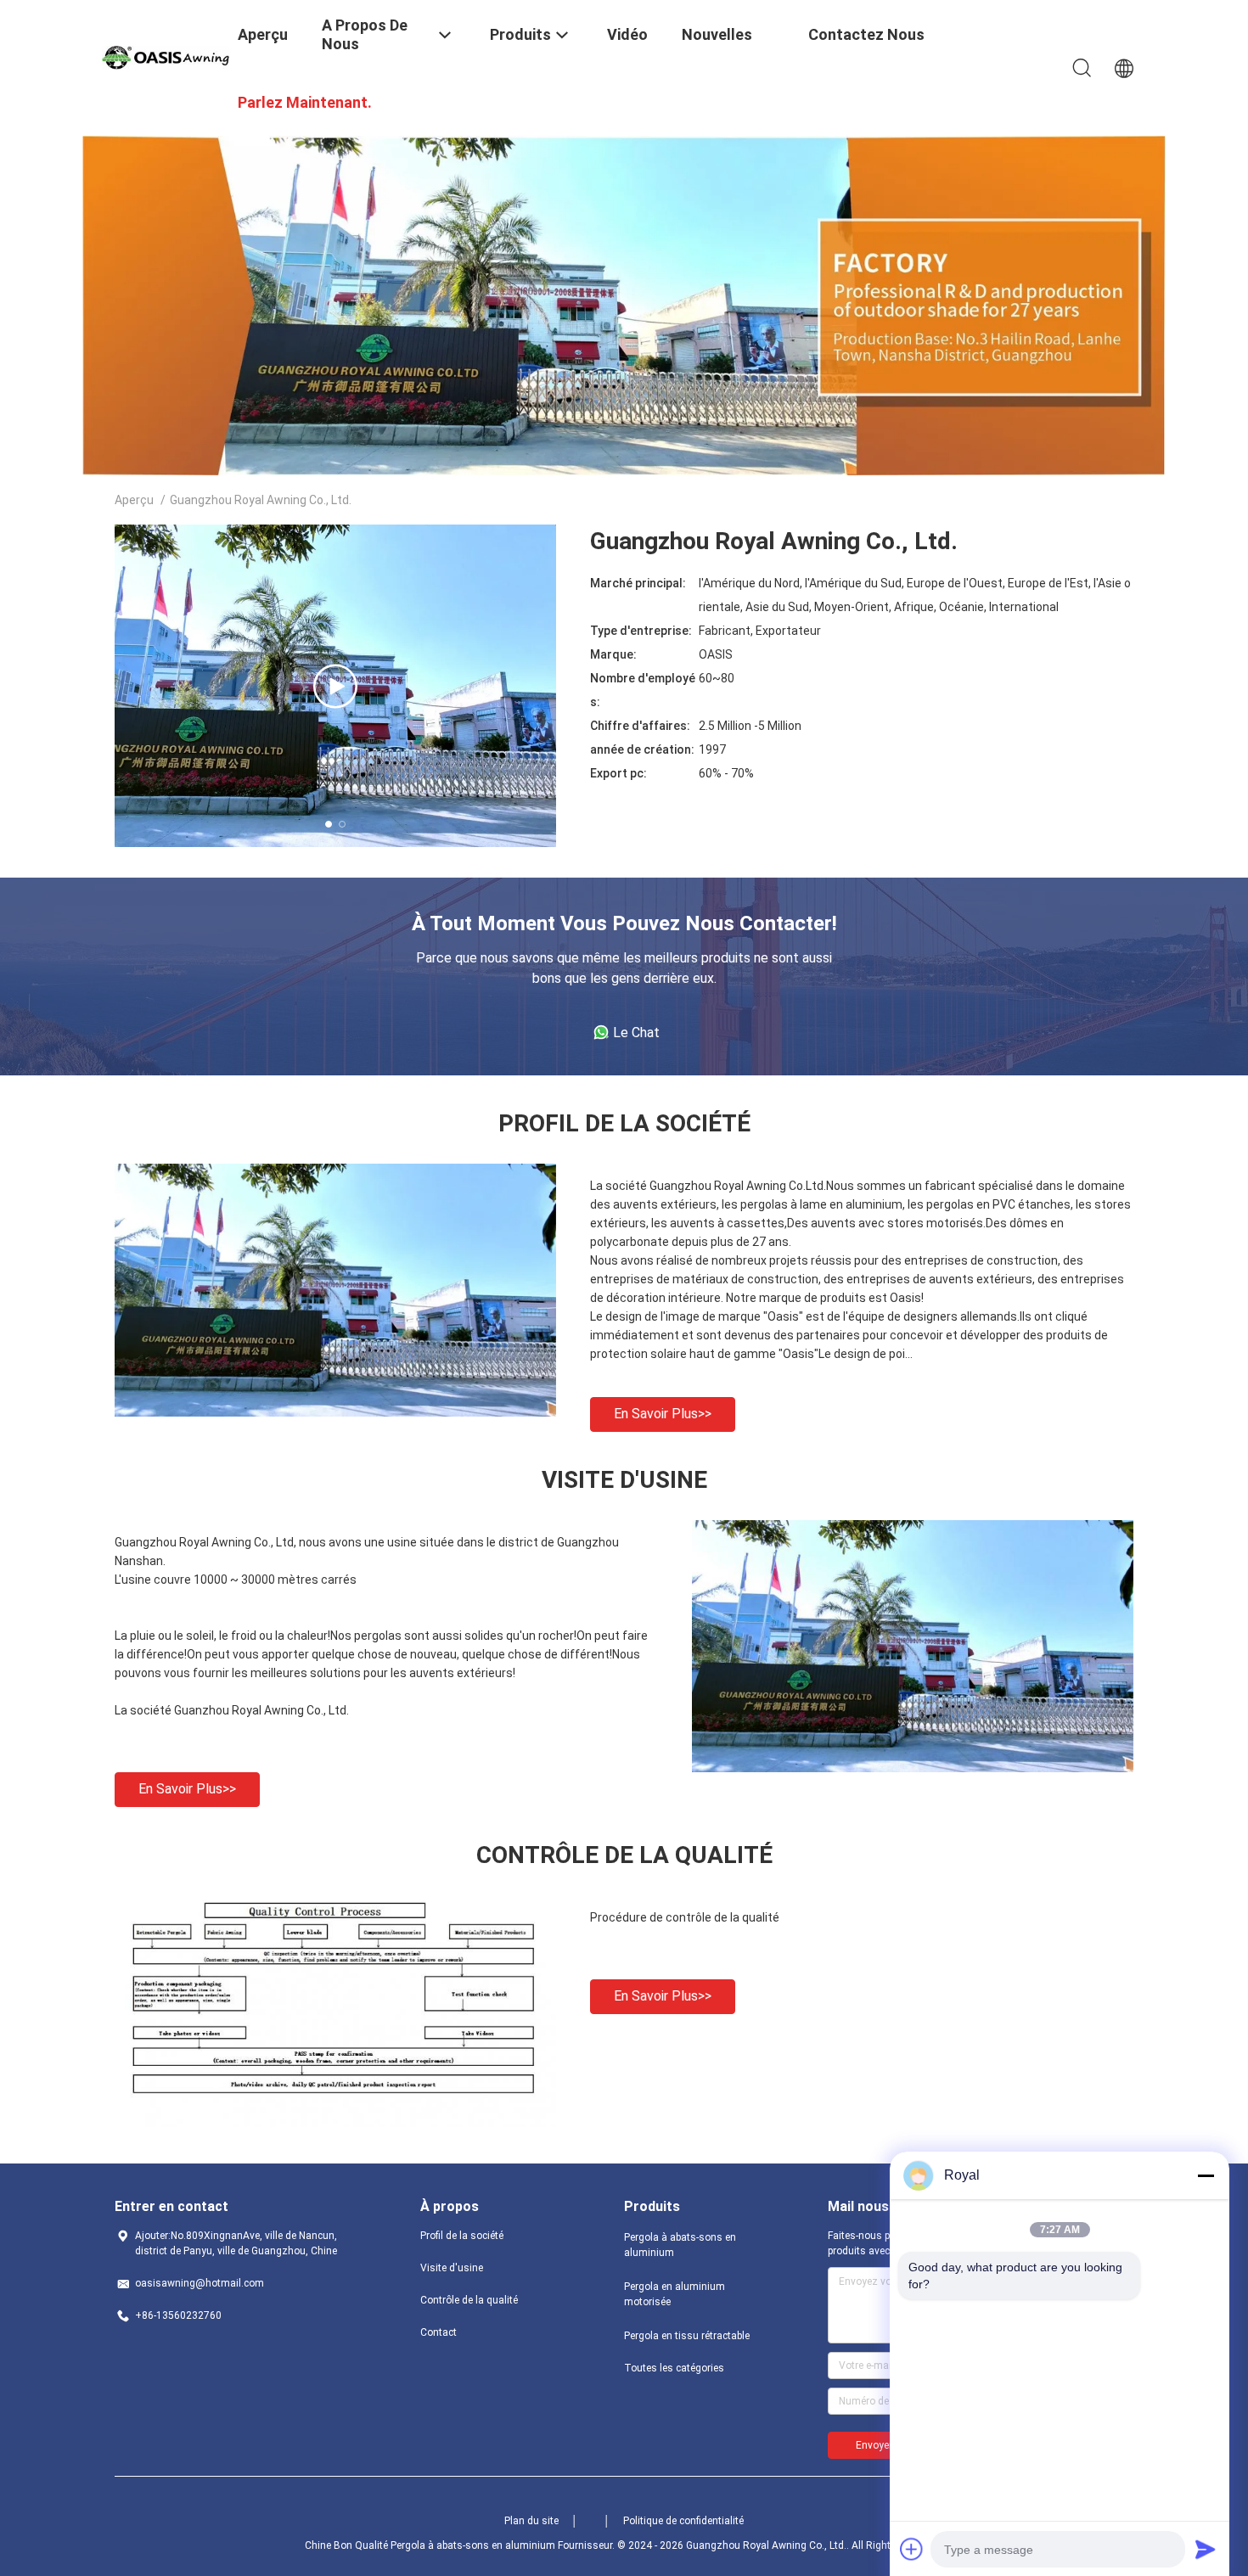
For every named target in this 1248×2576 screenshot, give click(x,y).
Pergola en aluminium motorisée (675, 2294)
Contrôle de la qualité (469, 2300)
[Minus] (1206, 2175)
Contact (438, 2332)
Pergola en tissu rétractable (687, 2336)
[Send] (1206, 2549)
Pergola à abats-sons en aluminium (680, 2245)
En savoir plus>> (663, 1414)
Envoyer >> (881, 2445)
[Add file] (912, 2549)
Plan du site (531, 2521)
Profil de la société (462, 2236)
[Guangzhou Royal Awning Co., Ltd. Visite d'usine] (913, 1768)
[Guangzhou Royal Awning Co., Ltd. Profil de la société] (335, 1412)
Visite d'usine (452, 2268)
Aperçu (134, 500)
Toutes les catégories (674, 2368)
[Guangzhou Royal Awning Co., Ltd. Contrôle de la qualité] (335, 2123)
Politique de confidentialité (683, 2521)
